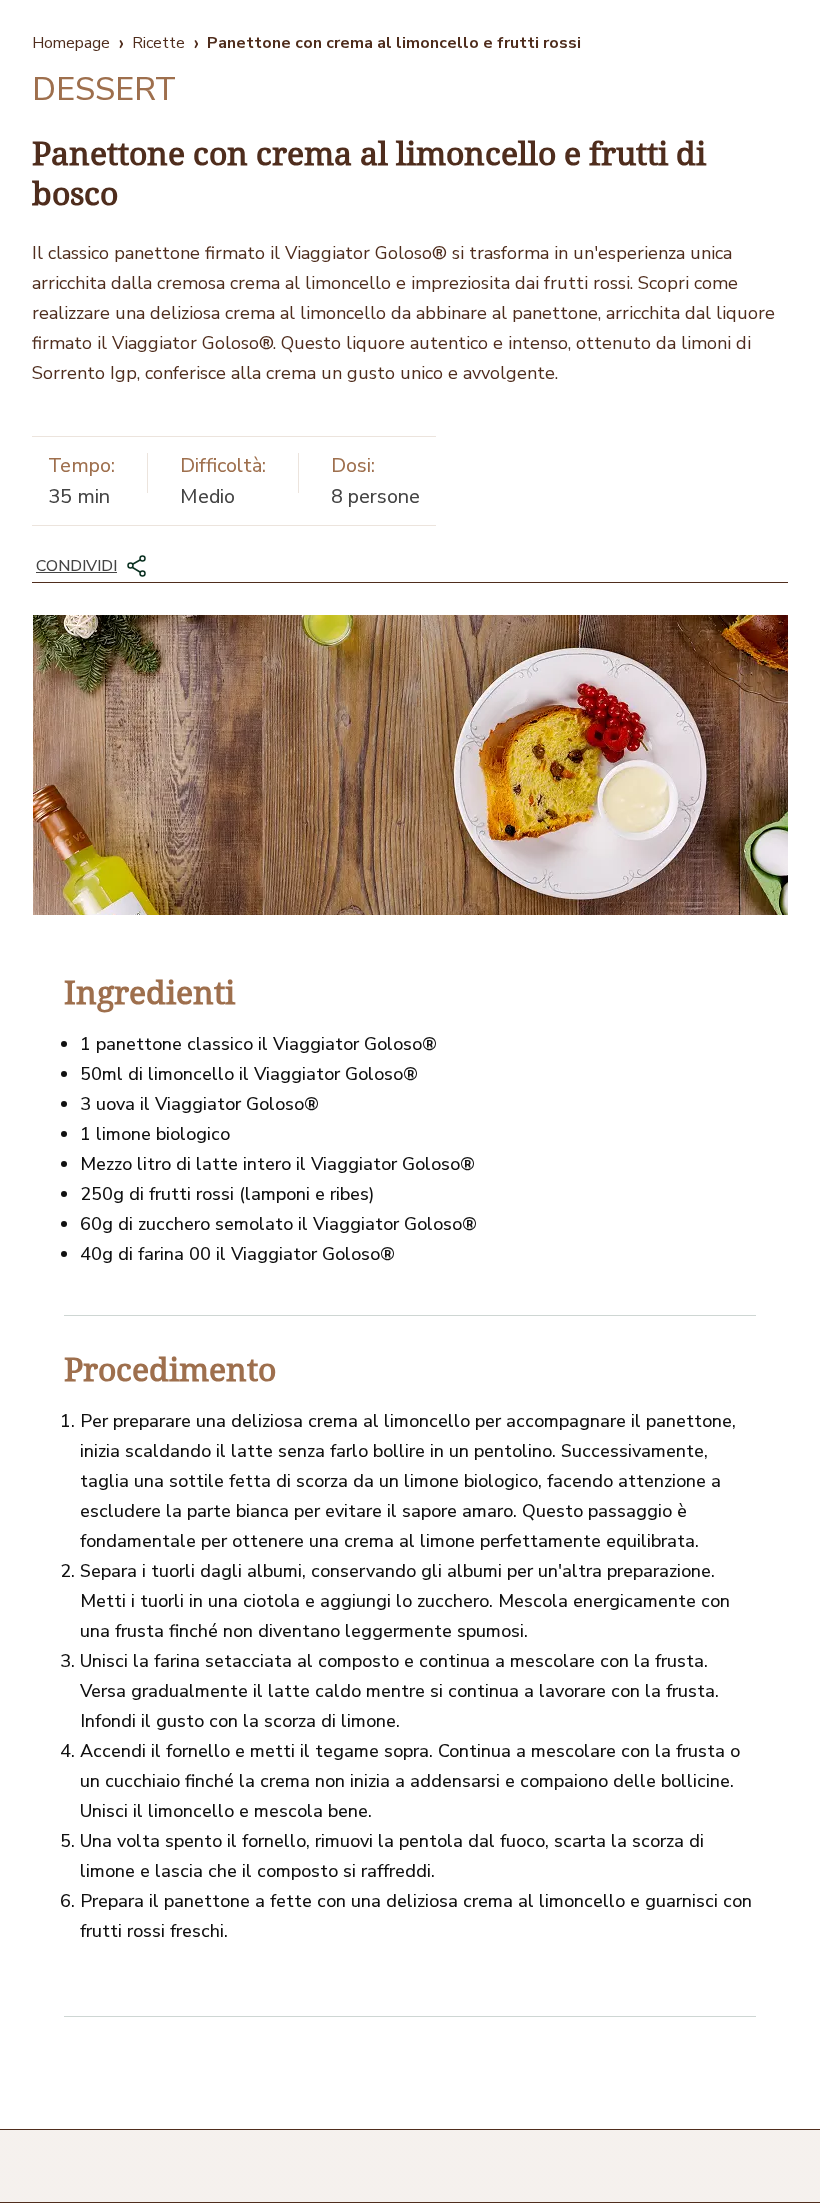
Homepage (71, 43)
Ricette (158, 43)
